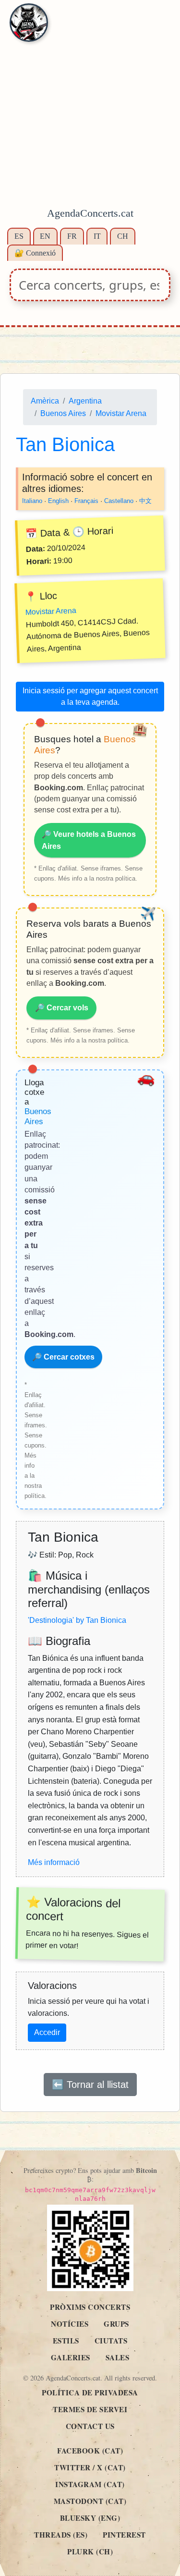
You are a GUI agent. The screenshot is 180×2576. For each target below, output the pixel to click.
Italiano (32, 501)
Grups (116, 2324)
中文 (145, 501)
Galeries (71, 2357)
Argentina (85, 401)
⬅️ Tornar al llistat (90, 2085)
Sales (118, 2357)
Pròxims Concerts (90, 2307)
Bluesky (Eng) (90, 2518)
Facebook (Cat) (90, 2451)
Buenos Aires (63, 413)
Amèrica (45, 401)
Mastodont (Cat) (90, 2501)
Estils (66, 2341)
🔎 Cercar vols (62, 1008)
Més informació (54, 1863)
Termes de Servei (90, 2409)
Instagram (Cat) (90, 2484)
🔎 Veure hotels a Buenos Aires (89, 840)
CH (123, 236)
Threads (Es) (61, 2535)
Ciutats (111, 2341)
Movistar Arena (121, 413)
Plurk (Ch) (90, 2551)
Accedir (47, 2032)
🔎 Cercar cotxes (63, 1357)
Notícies (70, 2324)
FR (72, 236)
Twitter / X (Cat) (90, 2467)
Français (86, 501)
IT (97, 236)
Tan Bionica (65, 445)
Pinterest (124, 2535)
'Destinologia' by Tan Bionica (77, 1621)
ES (19, 236)
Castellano (119, 501)
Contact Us (90, 2426)
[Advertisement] (90, 109)
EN (45, 236)
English (58, 501)
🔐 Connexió (35, 253)
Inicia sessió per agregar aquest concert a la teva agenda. (90, 697)
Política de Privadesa (90, 2392)
